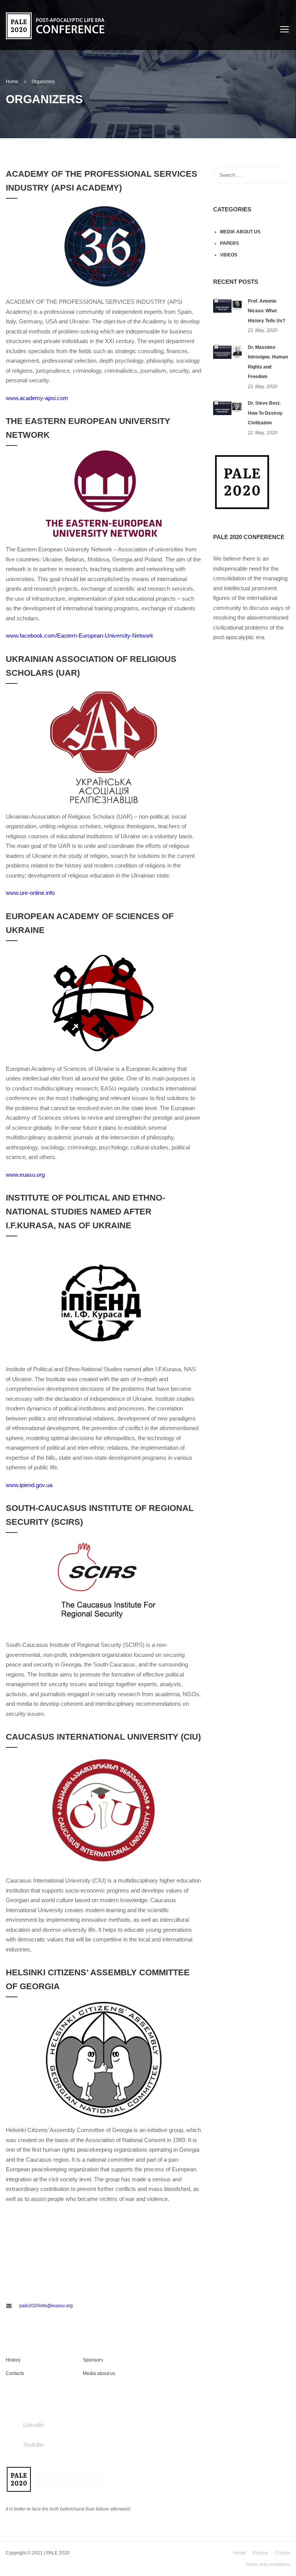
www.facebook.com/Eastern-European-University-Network (80, 636)
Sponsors (93, 2360)
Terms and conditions (268, 2564)
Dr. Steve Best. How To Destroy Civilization (265, 413)
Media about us (240, 232)
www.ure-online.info (30, 893)
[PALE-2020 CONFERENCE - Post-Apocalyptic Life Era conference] (55, 21)
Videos (229, 255)
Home (240, 2553)
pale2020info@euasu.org (46, 2306)
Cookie (283, 2553)
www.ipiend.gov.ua (29, 1485)
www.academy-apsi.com (37, 398)
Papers (230, 243)
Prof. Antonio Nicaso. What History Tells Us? (267, 311)
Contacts (15, 2373)
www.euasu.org (25, 1175)
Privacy (261, 2553)
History (13, 2360)
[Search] (281, 175)
